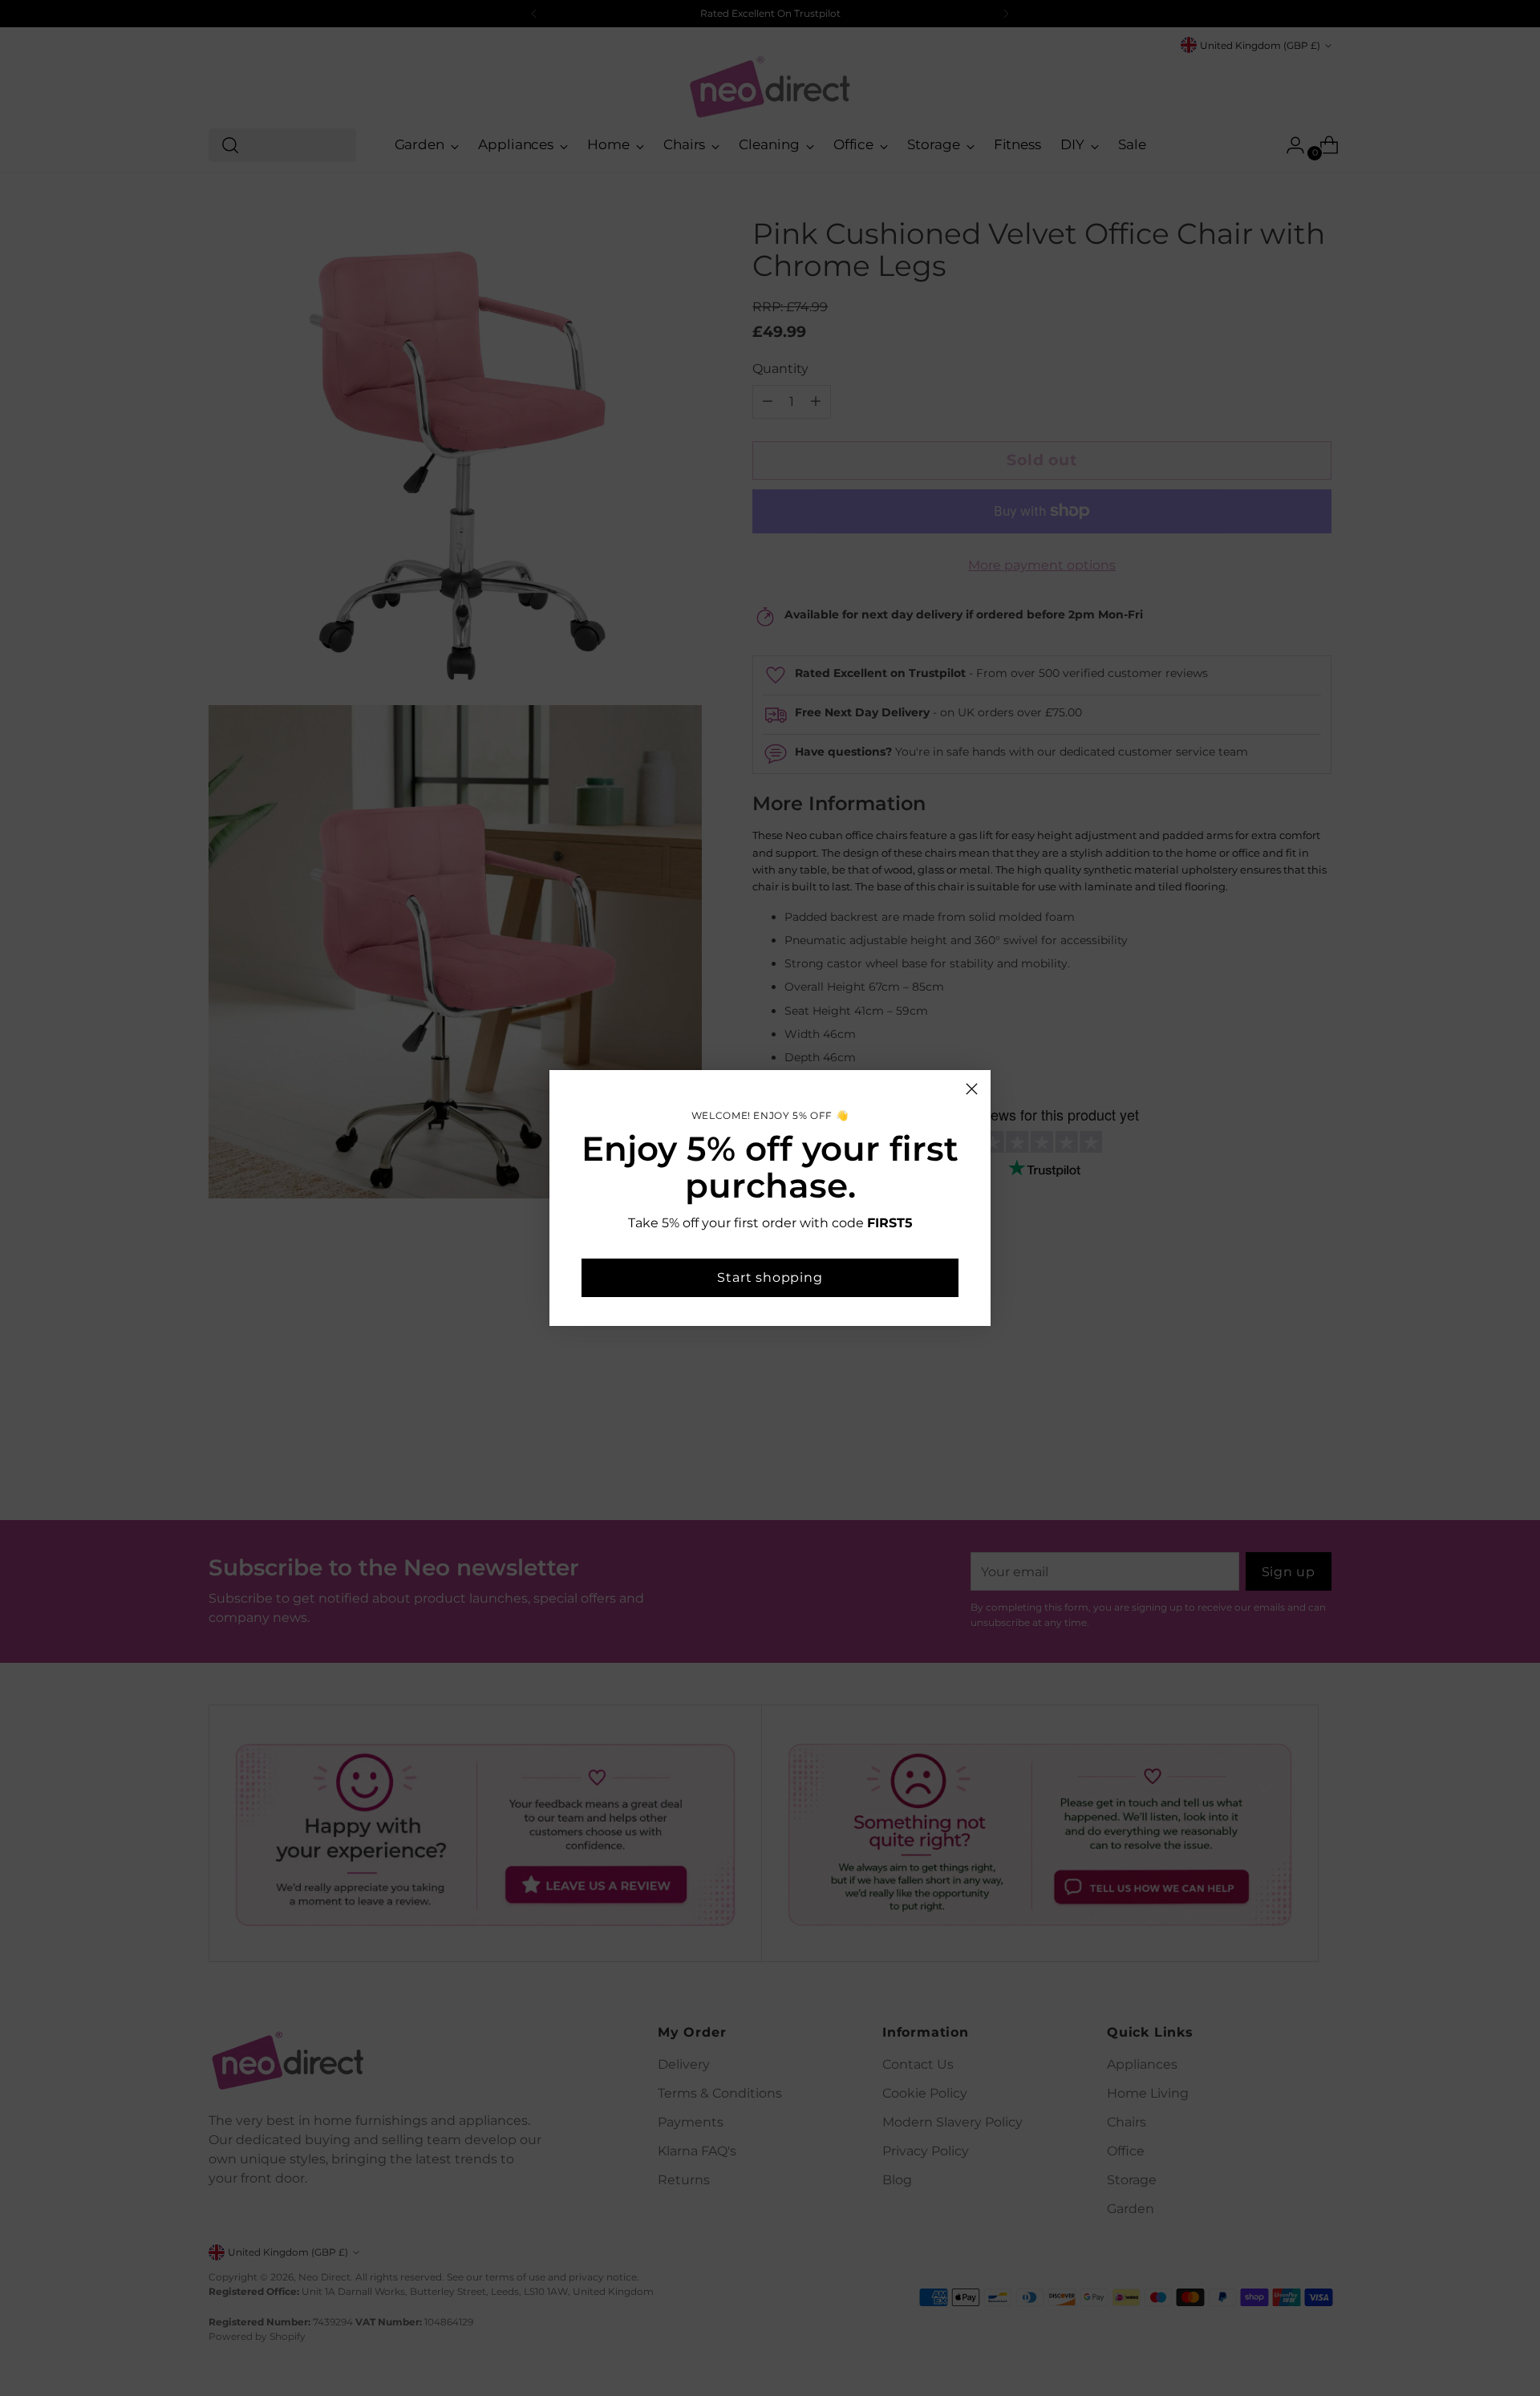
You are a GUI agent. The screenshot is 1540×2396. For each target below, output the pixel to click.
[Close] (972, 1089)
